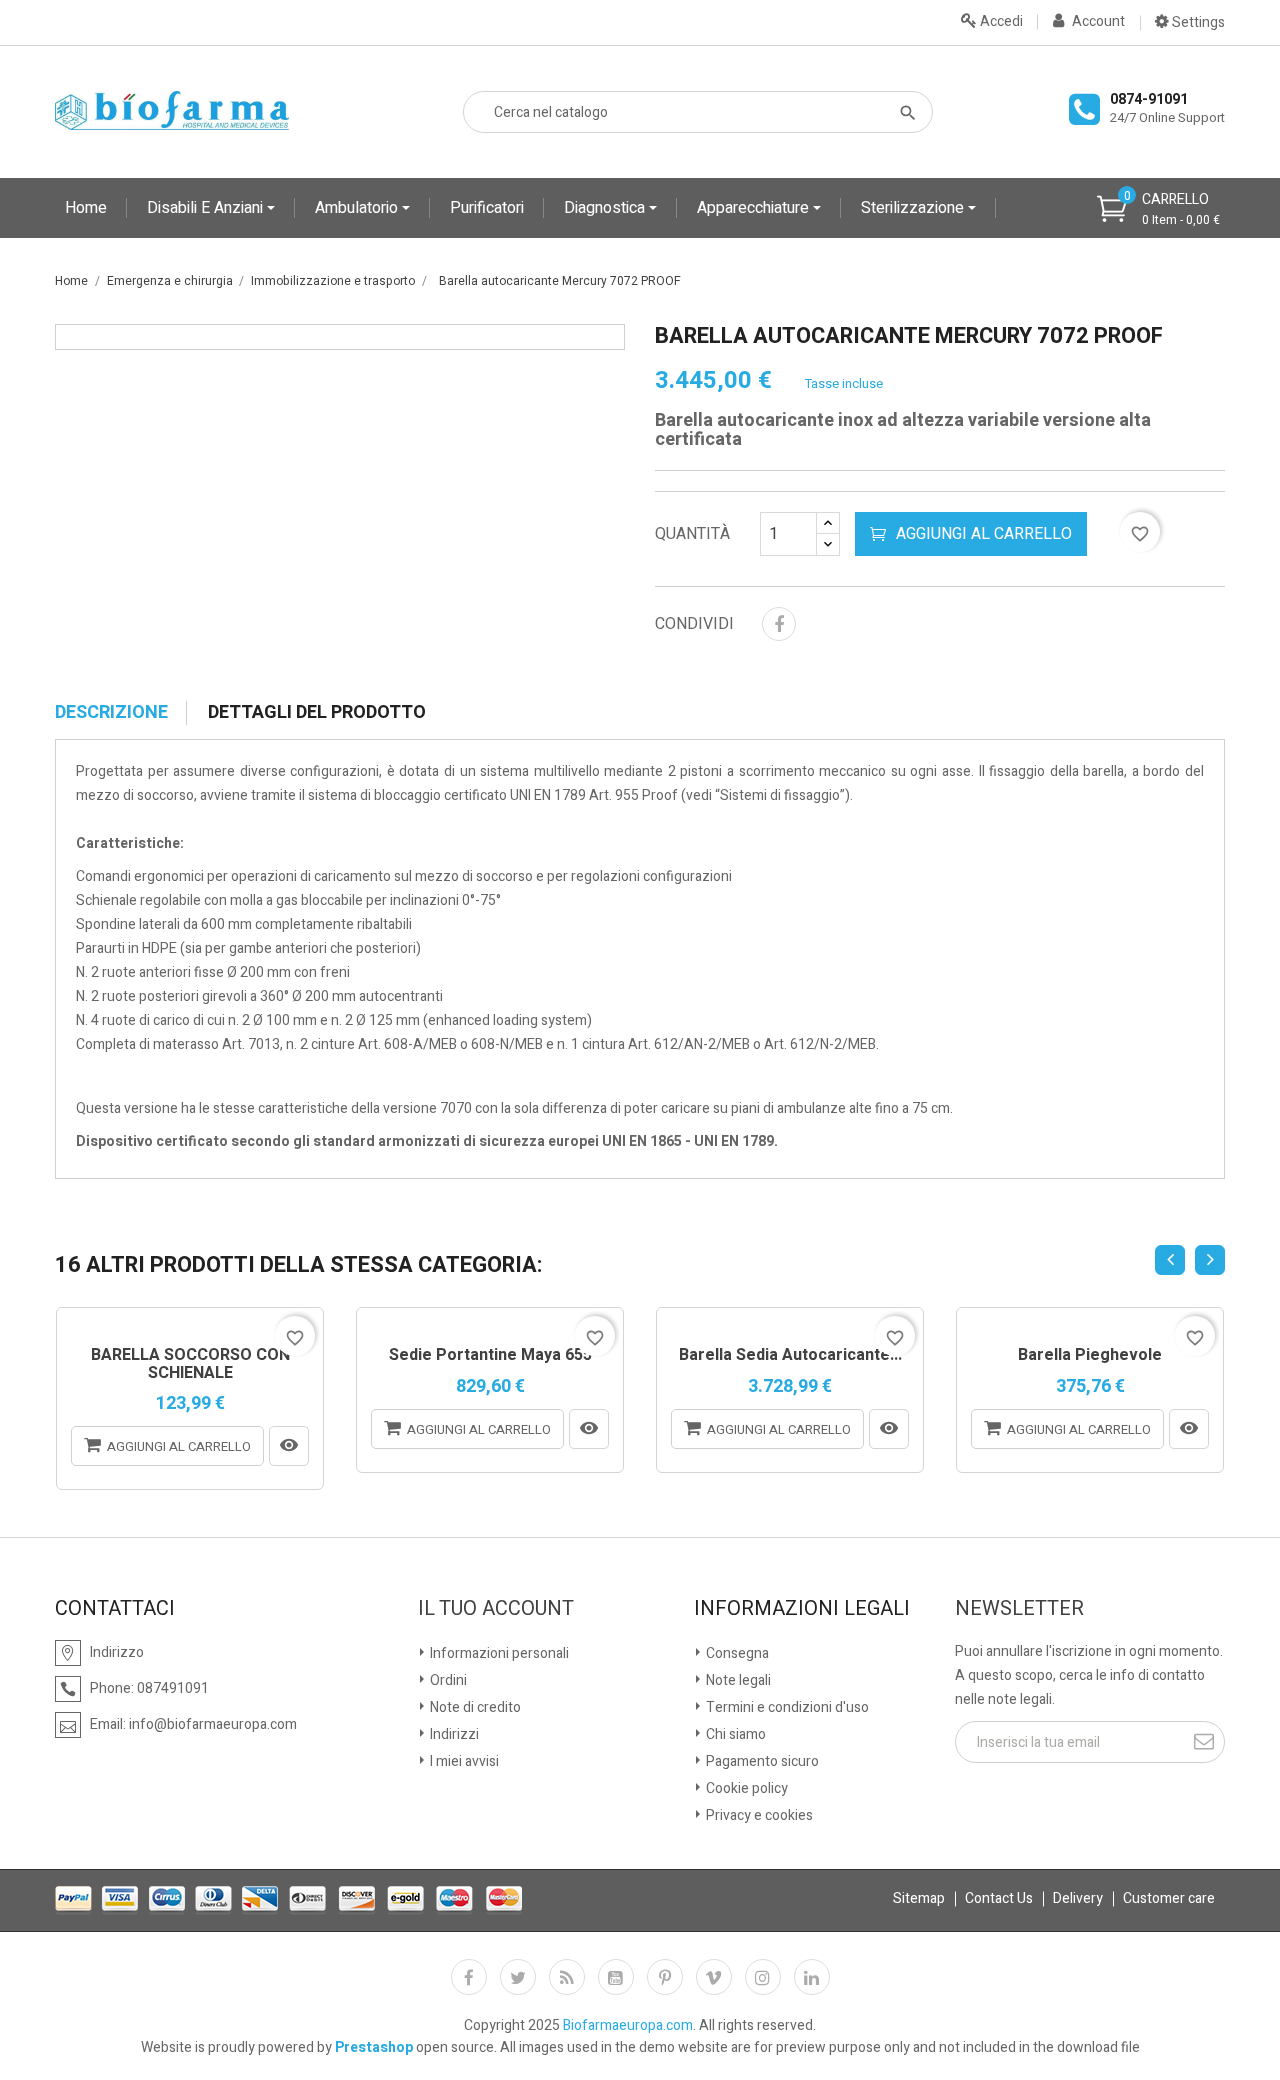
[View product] (289, 1446)
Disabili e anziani (207, 208)
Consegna (736, 1653)
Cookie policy (745, 1788)
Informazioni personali (498, 1653)
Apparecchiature (755, 208)
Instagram (763, 1977)
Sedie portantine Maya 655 (490, 1356)
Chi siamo (734, 1734)
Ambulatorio (358, 208)
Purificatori (487, 208)
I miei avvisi (463, 1761)
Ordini (447, 1680)
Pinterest (665, 1977)
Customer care (1169, 1898)
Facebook (469, 1977)
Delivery (1078, 1898)
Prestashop (374, 2047)
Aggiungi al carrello (984, 534)
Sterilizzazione (914, 208)
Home (86, 208)
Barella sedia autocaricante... (790, 1356)
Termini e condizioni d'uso (786, 1707)
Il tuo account (496, 1609)
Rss (567, 1977)
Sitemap (919, 1898)
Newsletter (1019, 1609)
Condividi (779, 624)
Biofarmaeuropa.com (628, 2025)
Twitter (518, 1977)
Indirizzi (453, 1734)
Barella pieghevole (1090, 1356)
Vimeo (714, 1977)
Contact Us (999, 1898)
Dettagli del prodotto (317, 713)
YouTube (616, 1977)
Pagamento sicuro (761, 1761)
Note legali (737, 1680)
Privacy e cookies (758, 1815)
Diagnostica (606, 208)
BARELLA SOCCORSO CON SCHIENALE (190, 1364)
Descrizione (111, 713)
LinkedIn (812, 1977)
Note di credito (474, 1707)
